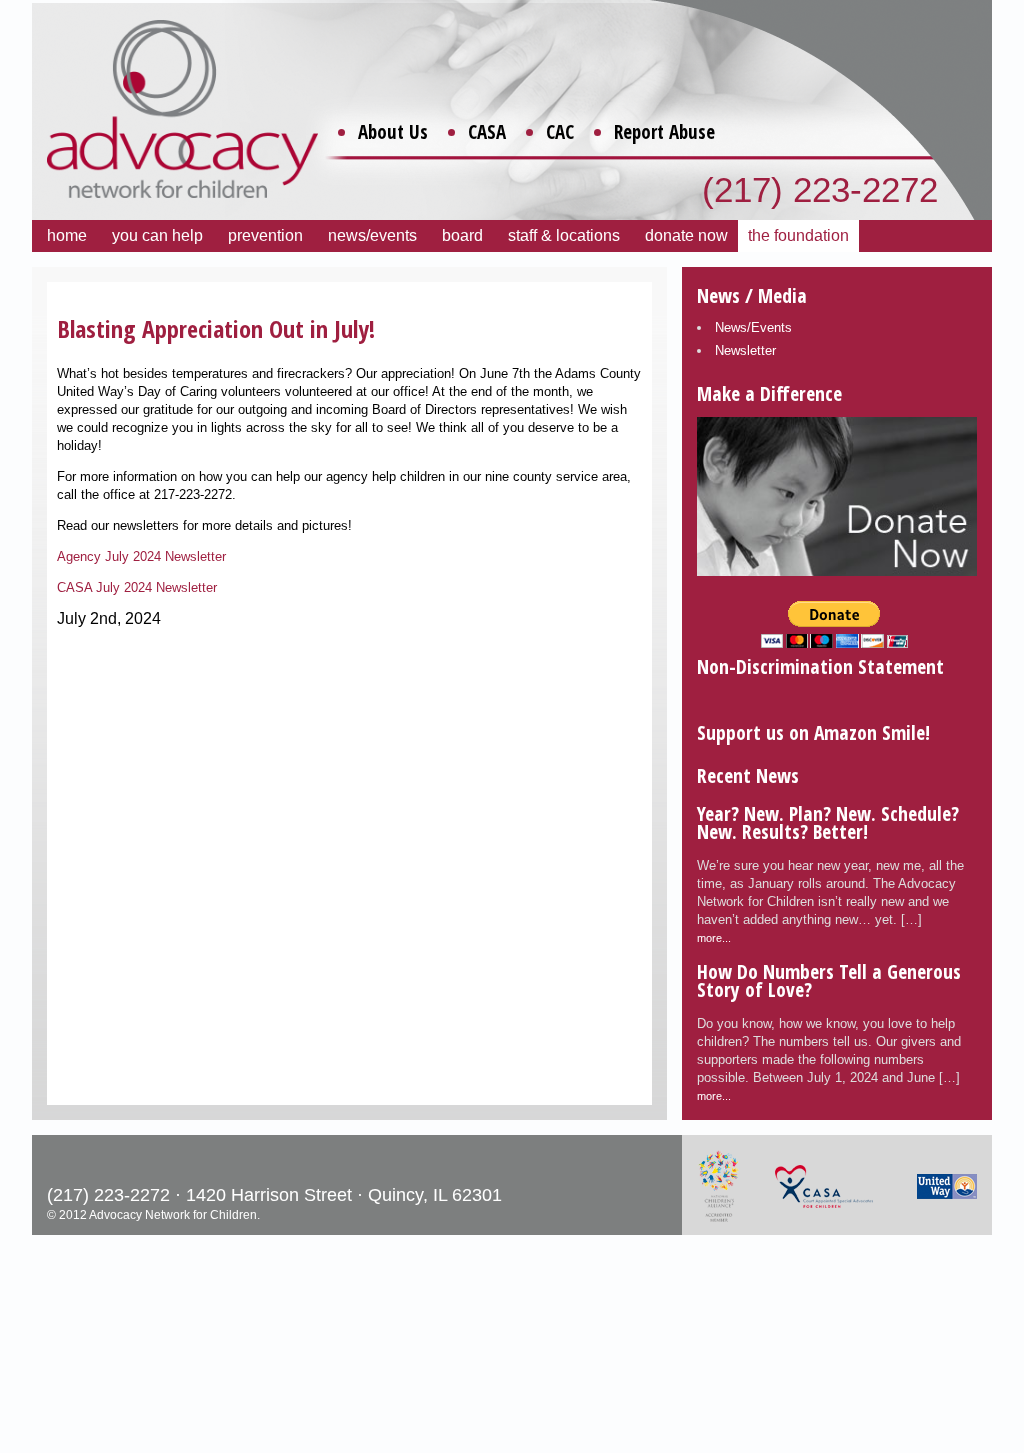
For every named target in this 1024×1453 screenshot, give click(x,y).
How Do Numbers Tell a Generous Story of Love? (829, 980)
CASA (487, 132)
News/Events (372, 235)
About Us (393, 132)
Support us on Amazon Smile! (813, 732)
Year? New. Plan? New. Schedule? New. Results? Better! (828, 822)
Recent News (748, 775)
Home (67, 235)
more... (714, 938)
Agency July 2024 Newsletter (141, 556)
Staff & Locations (564, 235)
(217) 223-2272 (820, 189)
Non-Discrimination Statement (820, 666)
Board (462, 235)
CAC (560, 132)
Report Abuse (664, 132)
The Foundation (798, 235)
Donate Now (686, 235)
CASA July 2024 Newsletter (137, 587)
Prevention (265, 235)
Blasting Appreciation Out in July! (216, 328)
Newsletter (745, 350)
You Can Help (157, 235)
